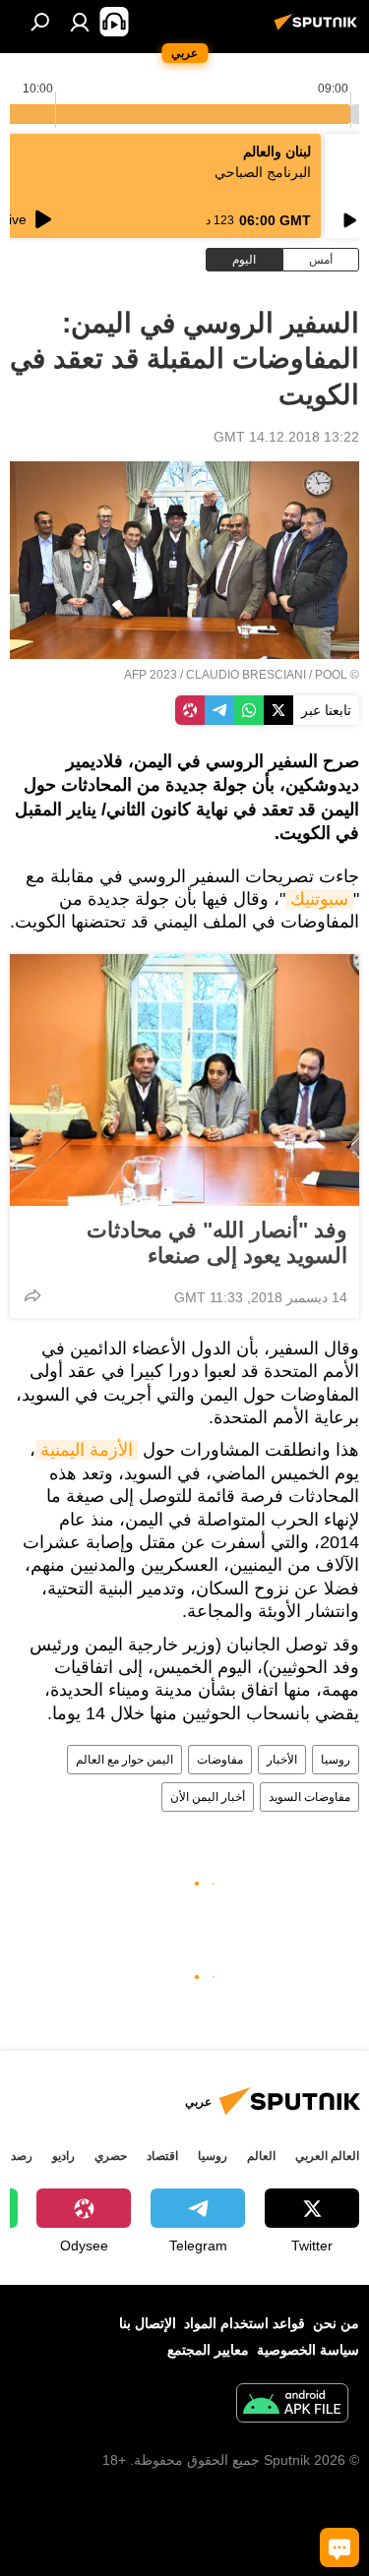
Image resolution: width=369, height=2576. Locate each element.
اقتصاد (162, 2156)
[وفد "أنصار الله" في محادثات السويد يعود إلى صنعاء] (184, 1080)
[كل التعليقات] (339, 2547)
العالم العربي (327, 2156)
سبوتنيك (319, 899)
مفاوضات (220, 1760)
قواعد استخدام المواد (245, 2323)
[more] (32, 1295)
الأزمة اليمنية (87, 1450)
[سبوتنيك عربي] (319, 30)
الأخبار (282, 1760)
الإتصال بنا (148, 2323)
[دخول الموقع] (80, 22)
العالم (261, 2156)
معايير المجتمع (208, 2350)
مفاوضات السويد (309, 1797)
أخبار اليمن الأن (208, 1797)
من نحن (336, 2323)
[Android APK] (292, 2405)
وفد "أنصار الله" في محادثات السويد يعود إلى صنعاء (217, 1243)
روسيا (336, 1760)
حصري (111, 2156)
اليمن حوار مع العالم (124, 1760)
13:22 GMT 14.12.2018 (286, 437)
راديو (63, 2156)
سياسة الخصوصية (308, 2350)
